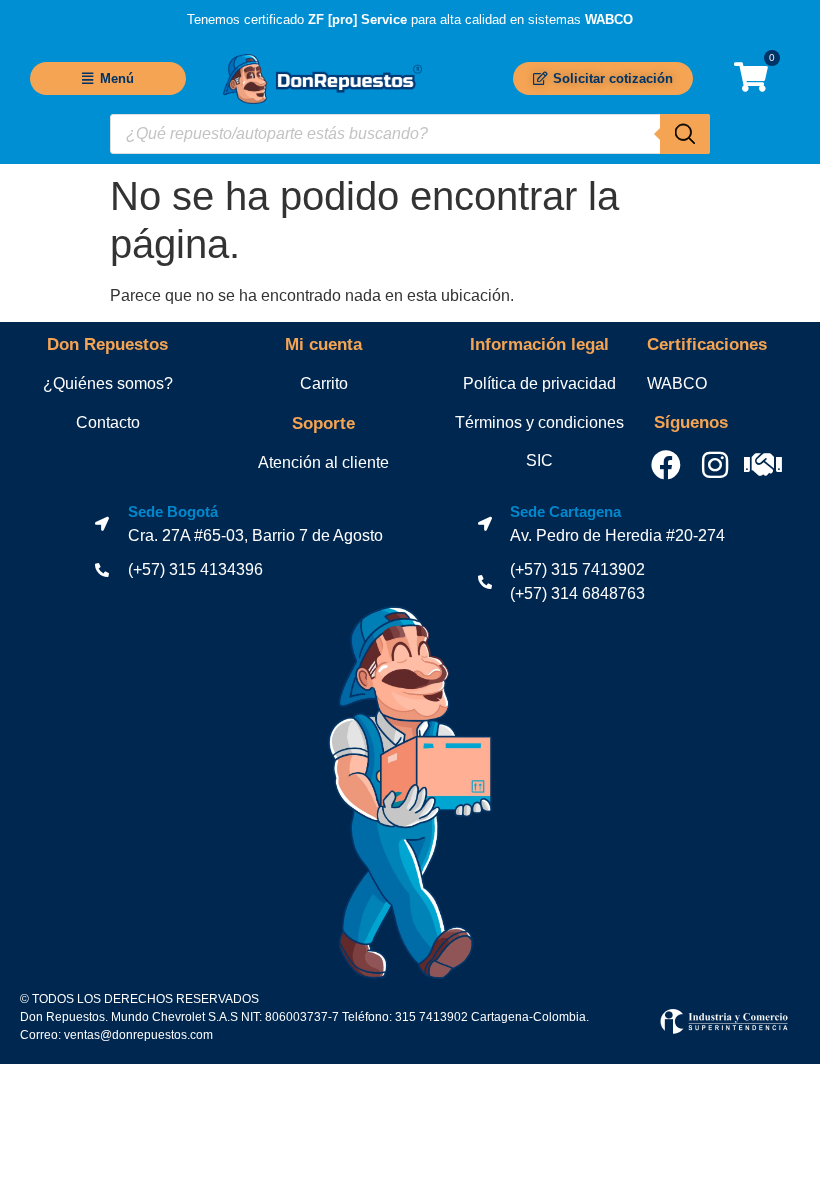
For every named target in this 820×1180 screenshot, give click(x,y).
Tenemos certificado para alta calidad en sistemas (410, 19)
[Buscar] (685, 134)
